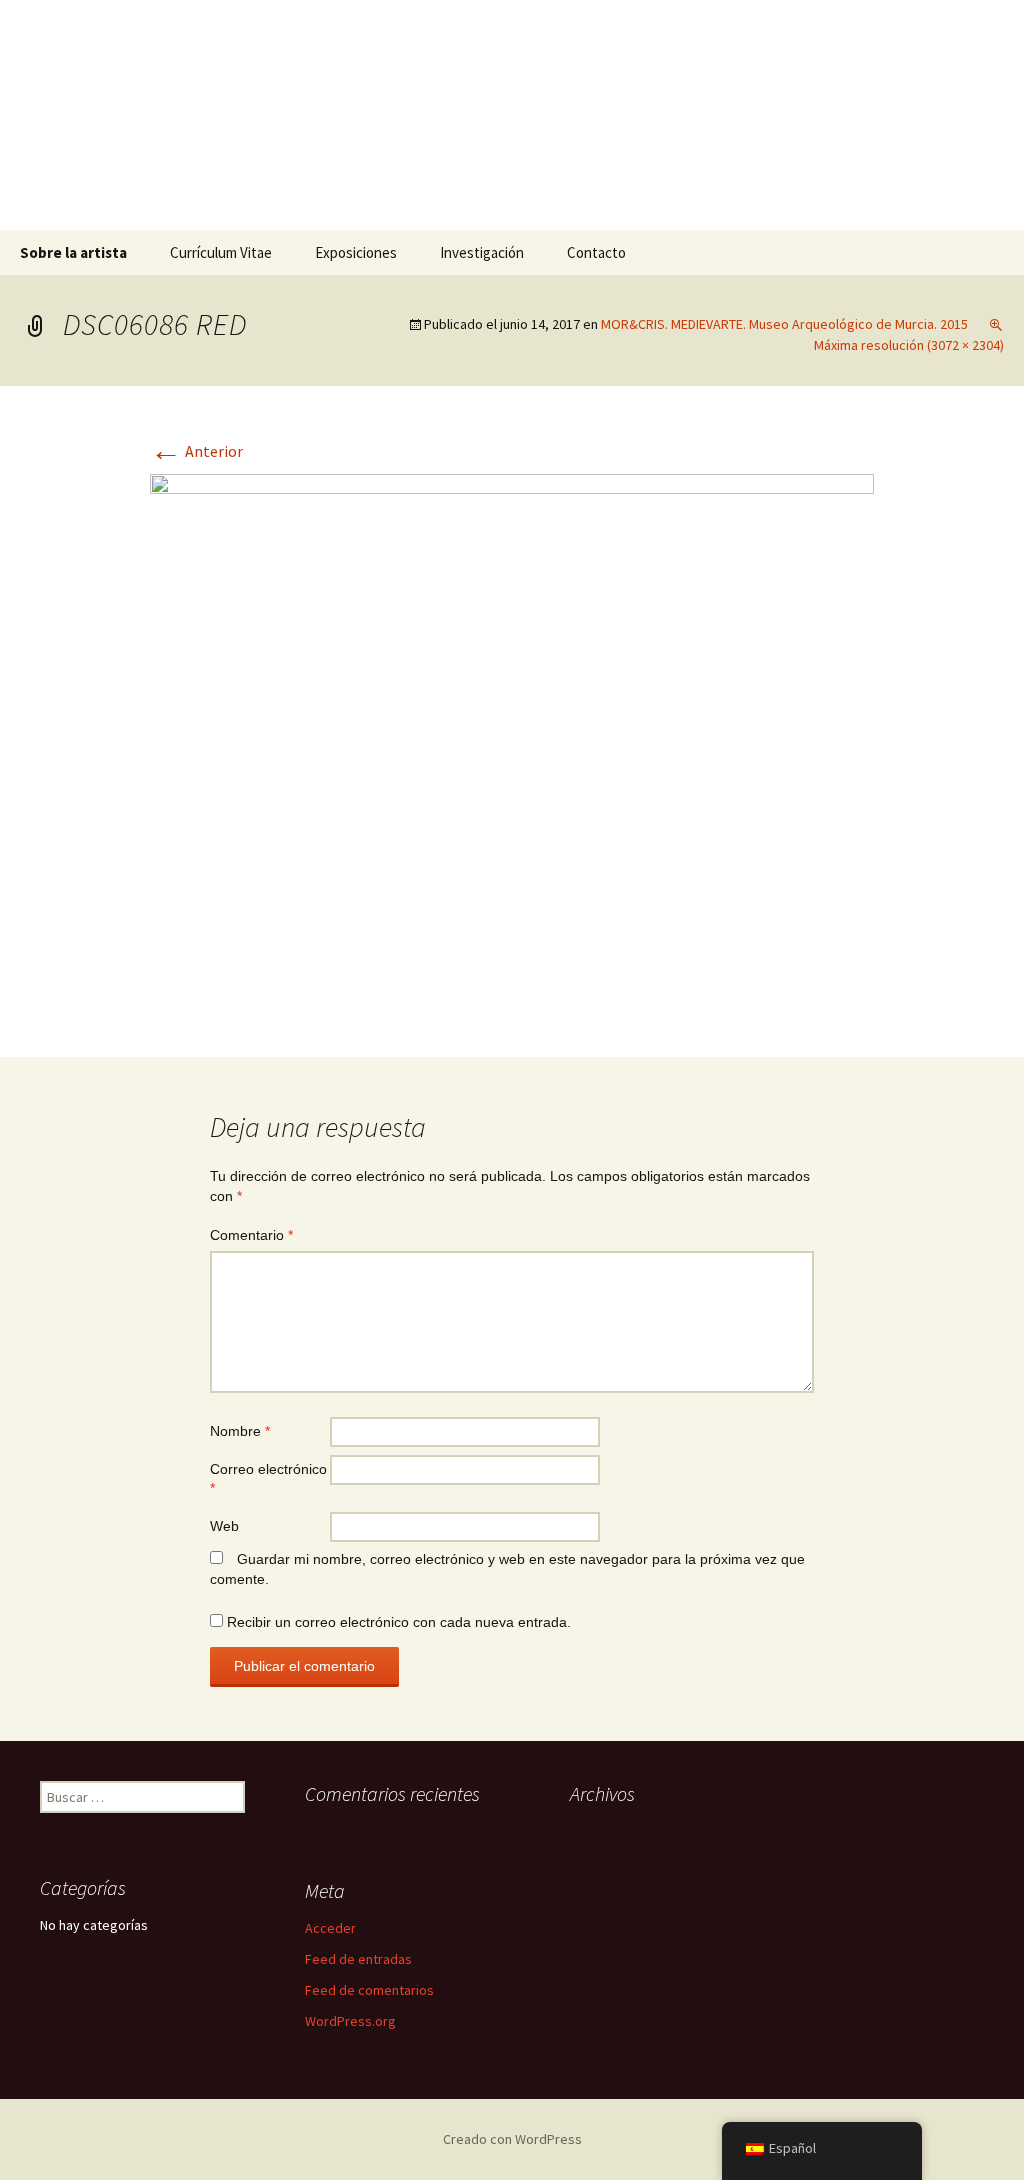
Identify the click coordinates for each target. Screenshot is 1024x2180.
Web (224, 1526)
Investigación (482, 252)
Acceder (330, 1928)
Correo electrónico (268, 1479)
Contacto (596, 252)
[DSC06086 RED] (512, 743)
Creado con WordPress (512, 2139)
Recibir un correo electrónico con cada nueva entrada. (399, 1622)
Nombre (240, 1431)
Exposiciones (356, 252)
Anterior (196, 451)
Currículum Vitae (221, 252)
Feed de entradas (358, 1959)
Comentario (251, 1235)
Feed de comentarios (369, 1990)
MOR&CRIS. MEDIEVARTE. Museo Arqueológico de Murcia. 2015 (784, 324)
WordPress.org (350, 2021)
